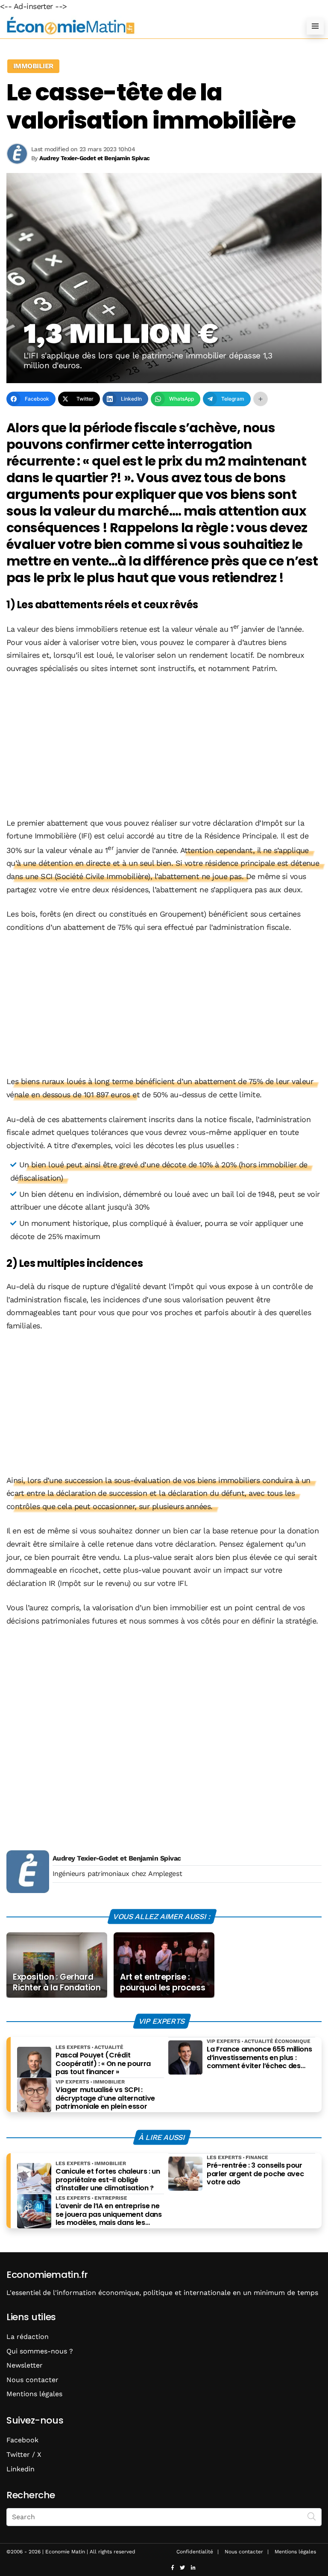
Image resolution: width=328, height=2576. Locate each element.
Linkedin (20, 2469)
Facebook (22, 2440)
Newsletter (25, 2365)
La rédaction (28, 2337)
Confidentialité (195, 2552)
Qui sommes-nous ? (40, 2351)
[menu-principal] (315, 26)
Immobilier (33, 66)
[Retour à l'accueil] (147, 26)
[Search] (312, 2516)
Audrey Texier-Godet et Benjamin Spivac (117, 1858)
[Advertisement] (164, 747)
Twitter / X (24, 2454)
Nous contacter (32, 2380)
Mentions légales (34, 2394)
